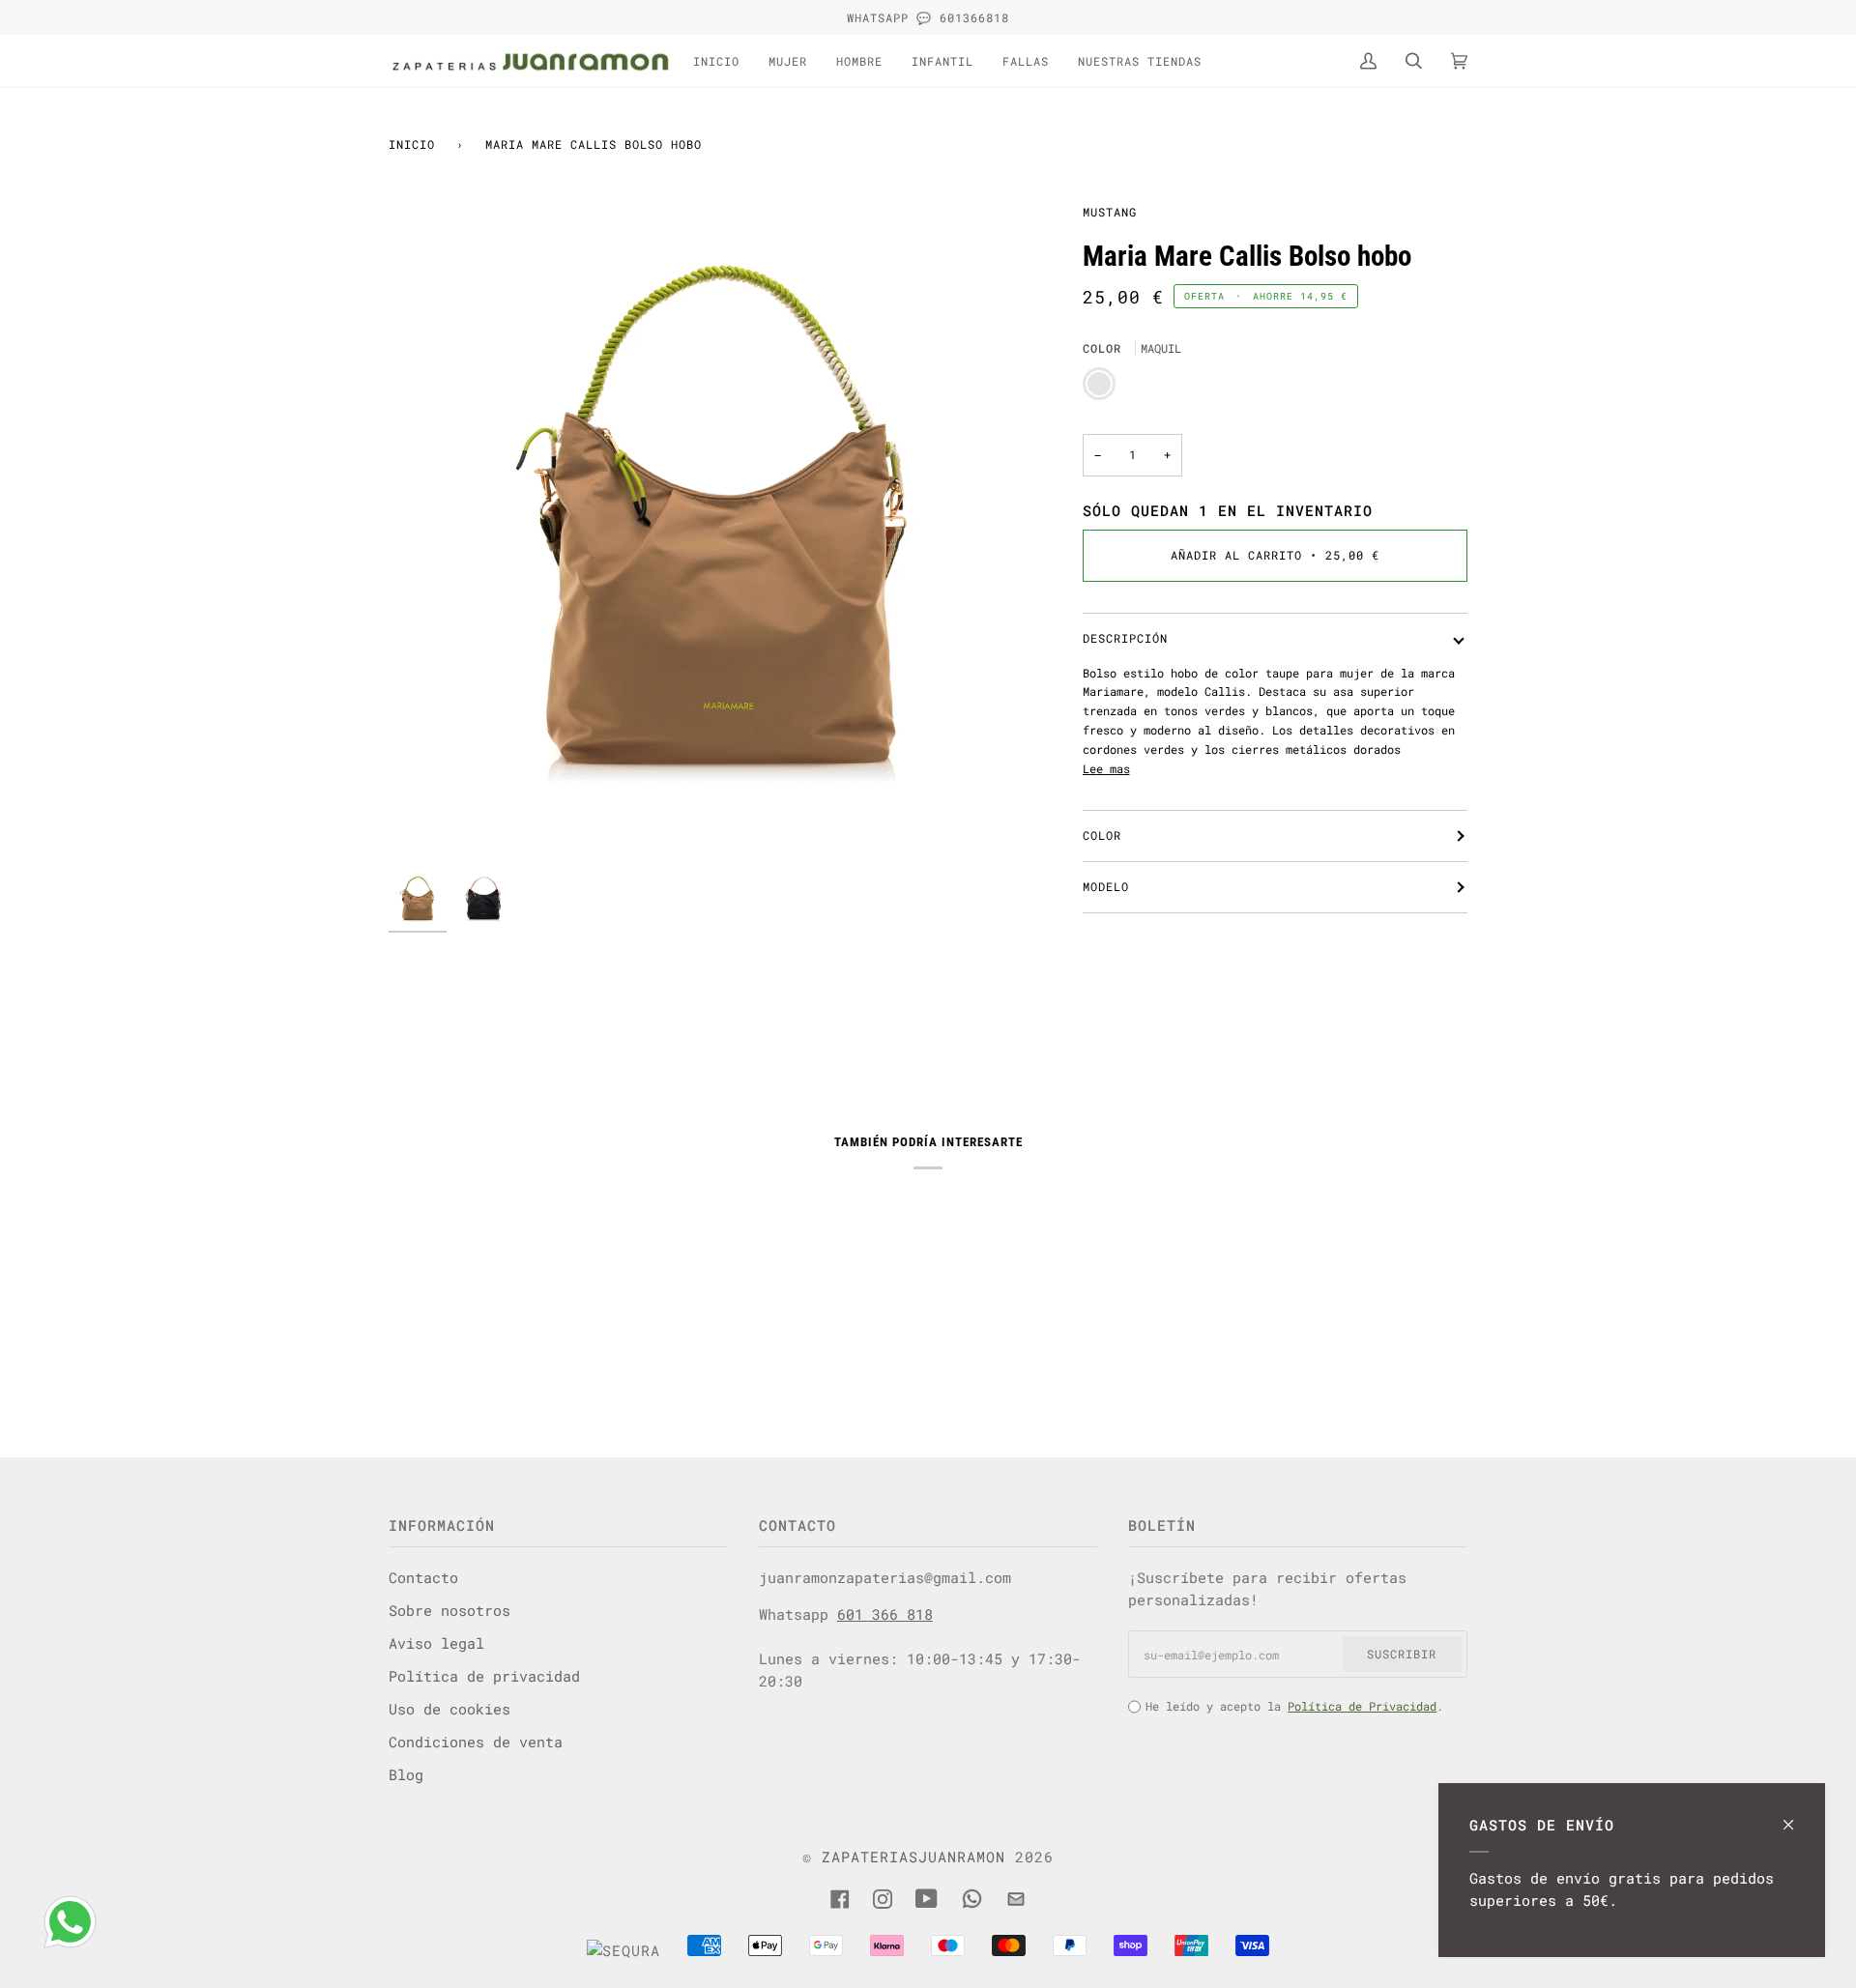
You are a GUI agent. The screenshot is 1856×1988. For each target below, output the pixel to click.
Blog (406, 1774)
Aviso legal (436, 1643)
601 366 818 (885, 1614)
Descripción (1125, 638)
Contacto (423, 1577)
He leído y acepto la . (1294, 1706)
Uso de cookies (449, 1709)
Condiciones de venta (476, 1742)
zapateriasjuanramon (913, 1857)
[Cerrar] (1797, 1815)
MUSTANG (1110, 212)
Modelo (1106, 886)
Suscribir (1402, 1654)
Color (1102, 835)
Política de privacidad (484, 1676)
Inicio (412, 144)
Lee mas (1106, 768)
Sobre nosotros (449, 1610)
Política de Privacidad (1362, 1706)
